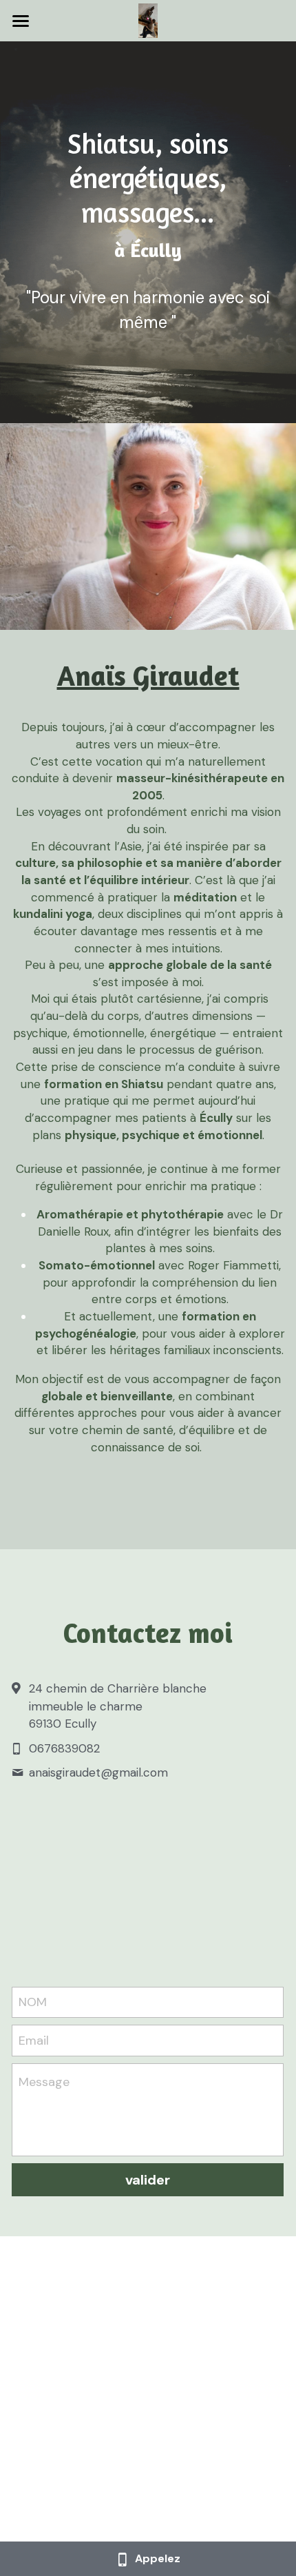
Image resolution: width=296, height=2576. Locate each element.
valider (148, 2180)
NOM (33, 2002)
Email (34, 2040)
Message (44, 2082)
